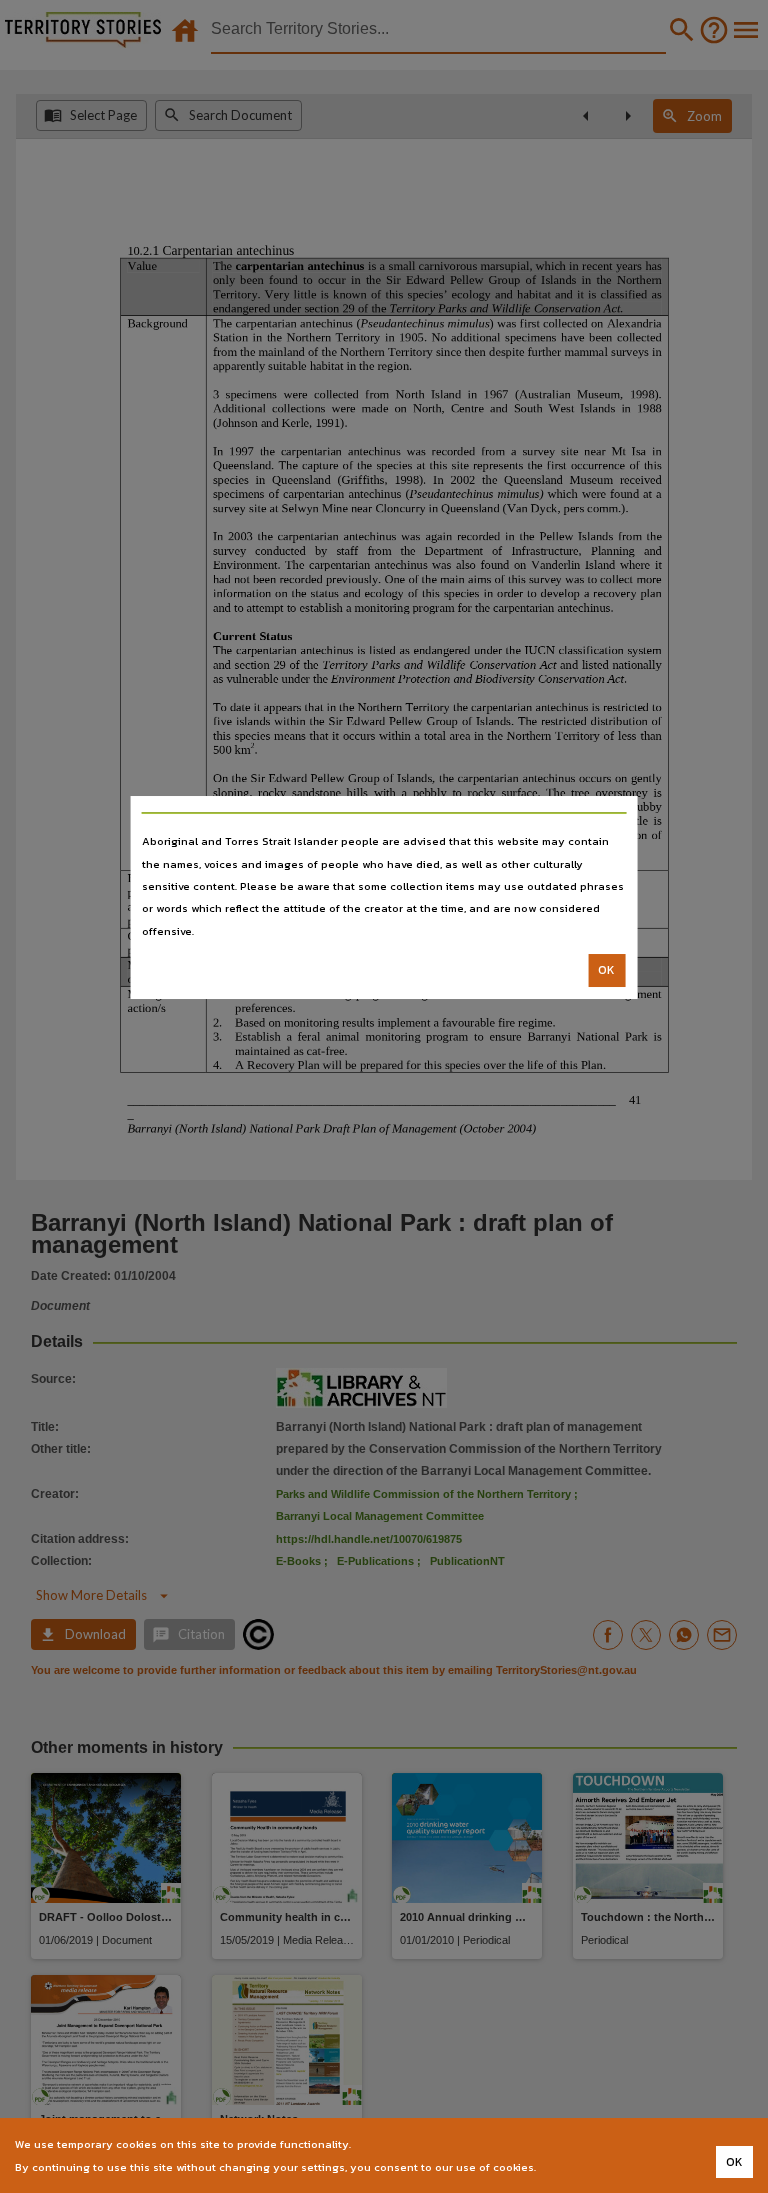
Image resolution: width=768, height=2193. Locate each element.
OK (606, 970)
